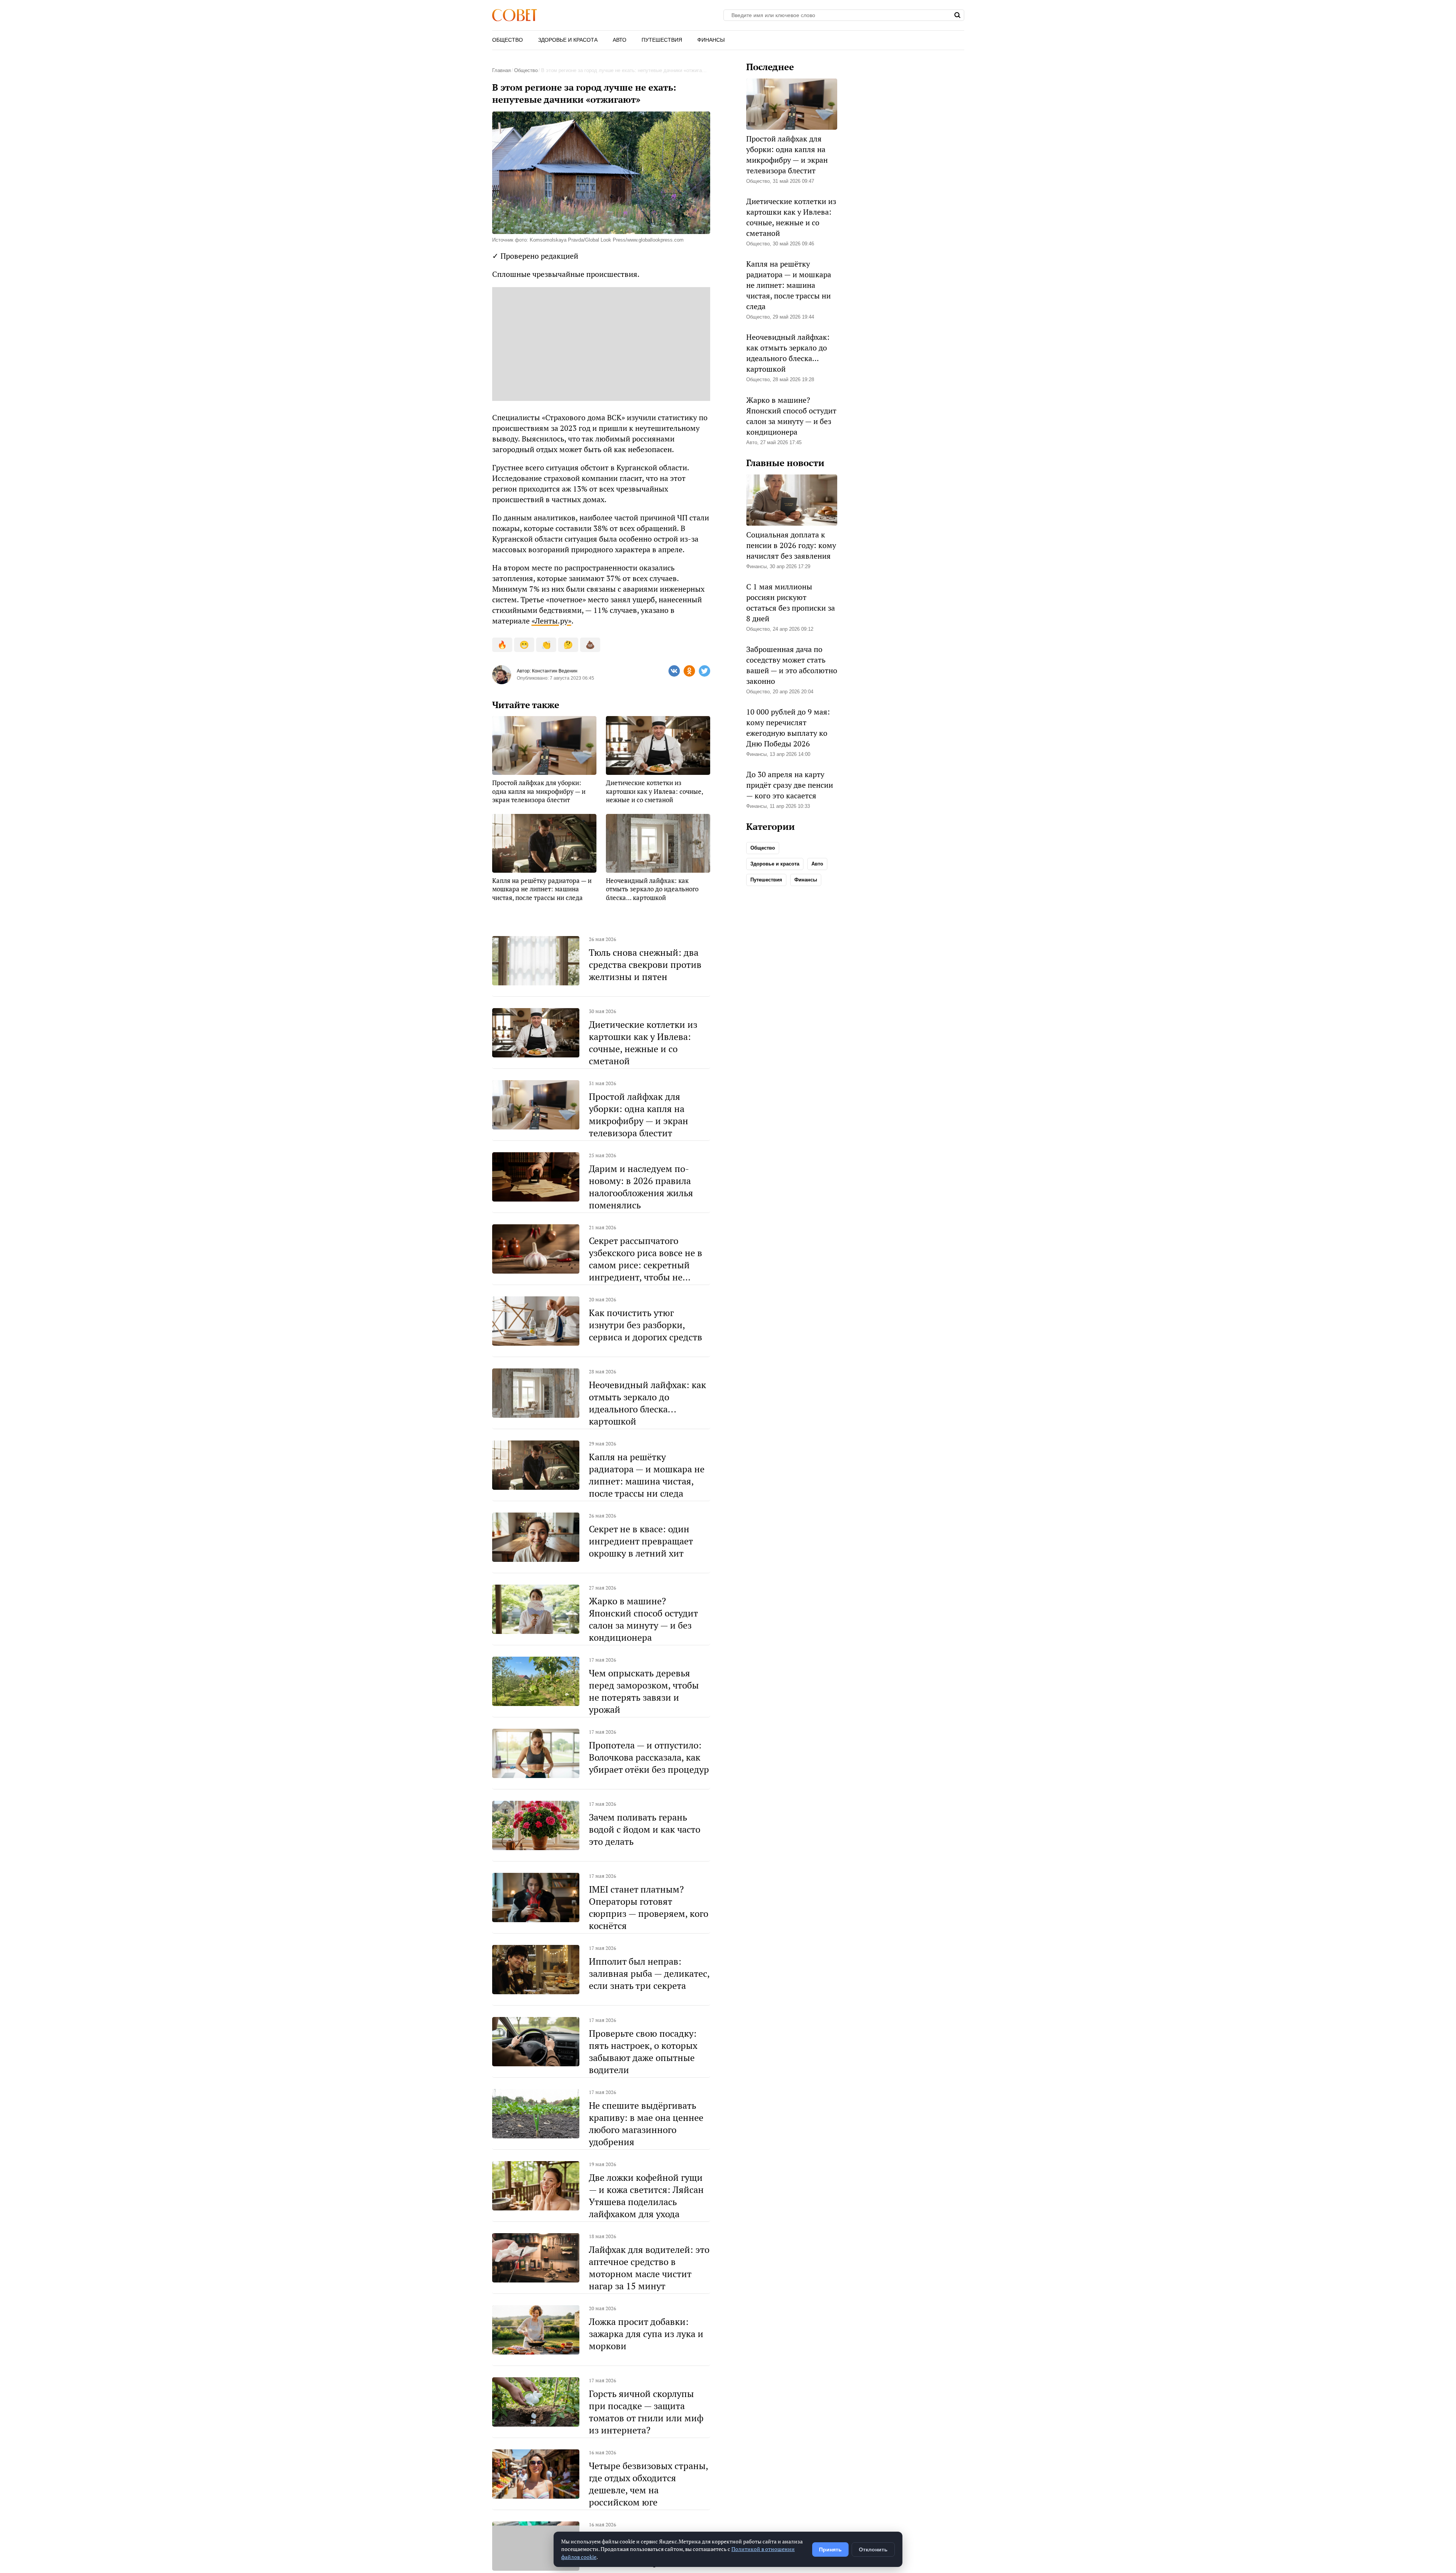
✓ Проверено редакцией (535, 256)
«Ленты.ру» (551, 621)
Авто (620, 40)
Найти (958, 15)
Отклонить (873, 2549)
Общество (508, 40)
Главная (501, 70)
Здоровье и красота (568, 40)
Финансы (711, 40)
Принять (830, 2549)
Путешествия (662, 40)
